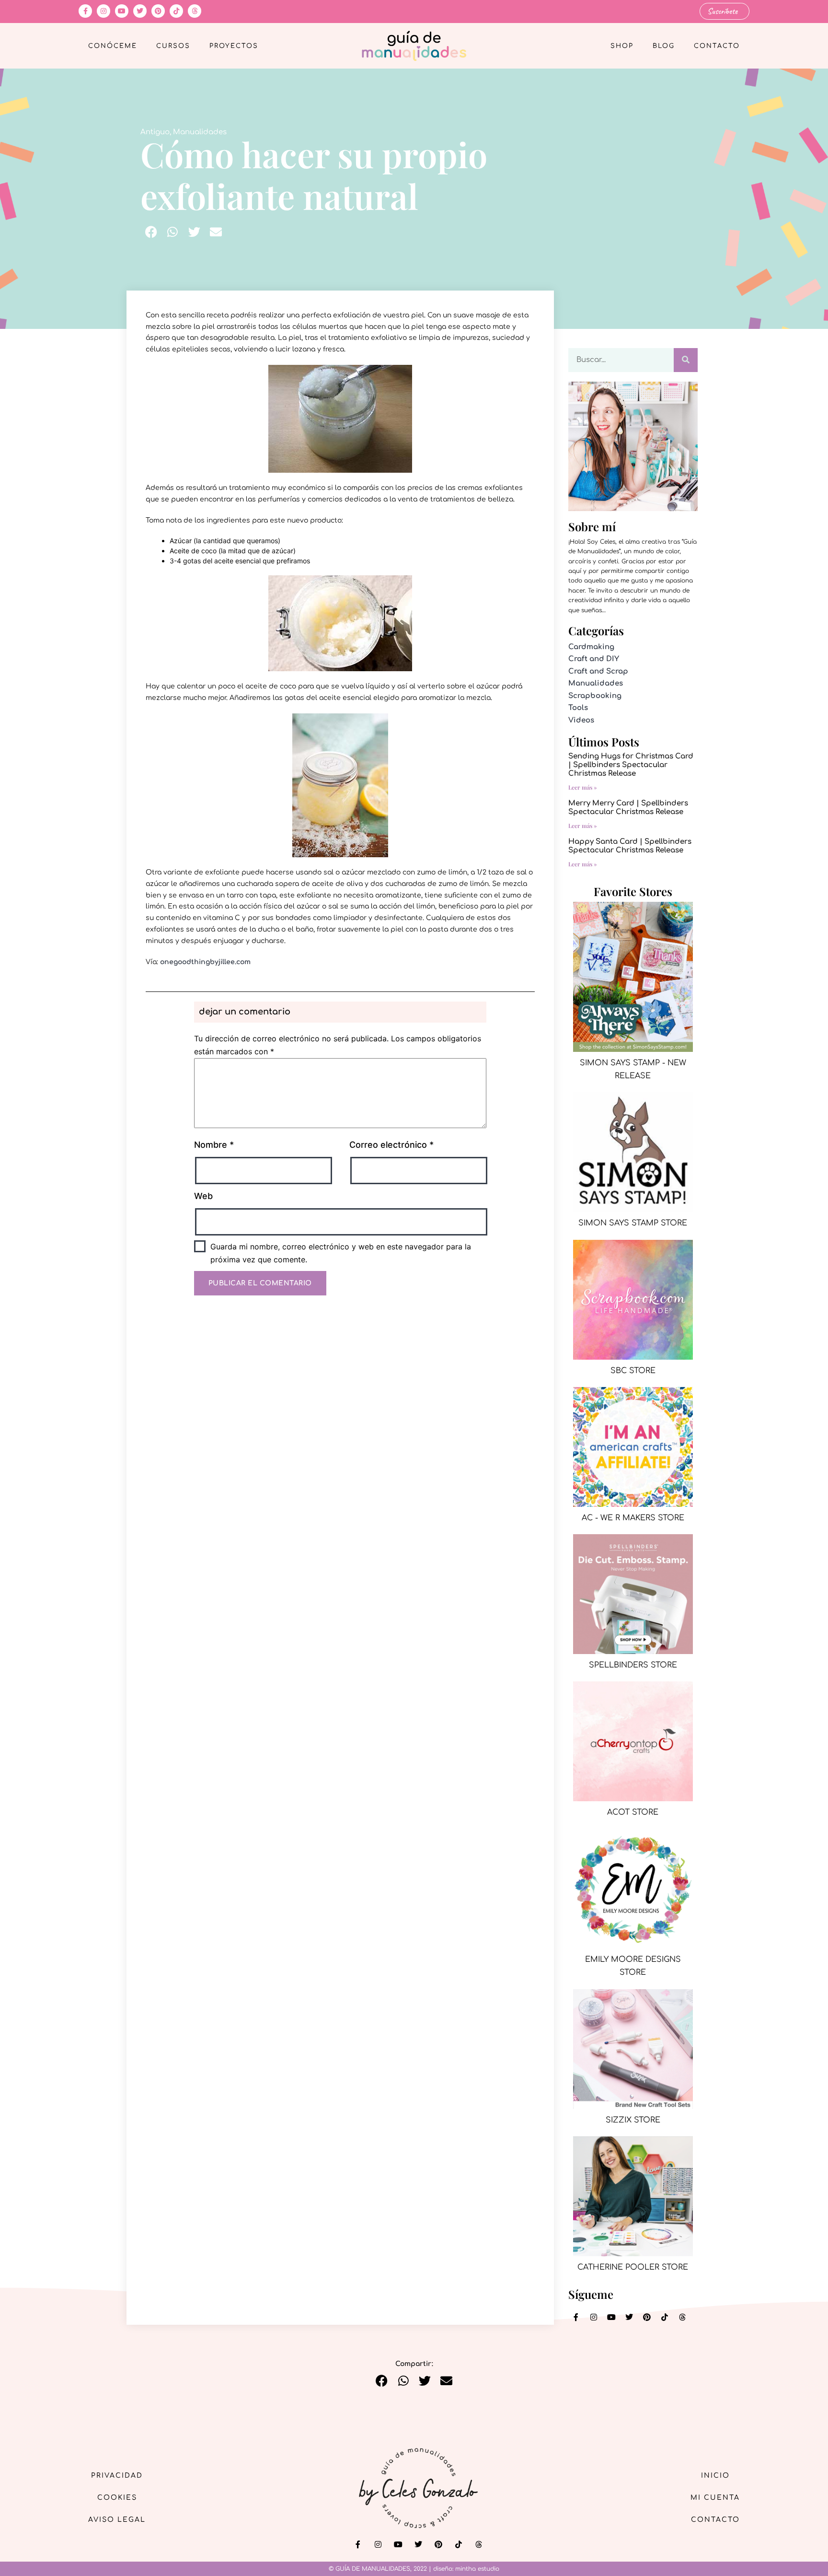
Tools (578, 708)
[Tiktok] (176, 11)
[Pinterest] (158, 11)
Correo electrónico (391, 1145)
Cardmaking (591, 647)
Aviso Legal (117, 2520)
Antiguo (155, 132)
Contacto (717, 46)
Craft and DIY (594, 659)
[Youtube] (122, 11)
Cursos (173, 46)
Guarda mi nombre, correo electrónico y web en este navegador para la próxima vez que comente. (341, 1253)
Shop (622, 46)
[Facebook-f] (85, 11)
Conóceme (113, 46)
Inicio (715, 2476)
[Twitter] (140, 11)
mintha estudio (477, 2569)
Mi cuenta (715, 2498)
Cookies (117, 2498)
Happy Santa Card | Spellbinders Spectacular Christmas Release (630, 846)
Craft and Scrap (598, 671)
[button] (151, 232)
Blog (664, 46)
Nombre (214, 1145)
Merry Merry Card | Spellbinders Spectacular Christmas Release (628, 808)
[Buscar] (686, 360)
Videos (581, 720)
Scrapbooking (595, 696)
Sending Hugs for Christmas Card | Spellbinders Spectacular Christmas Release (631, 765)
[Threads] (195, 11)
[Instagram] (103, 11)
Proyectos (234, 46)
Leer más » (583, 787)
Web (203, 1196)
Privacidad (117, 2476)
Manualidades (200, 132)
